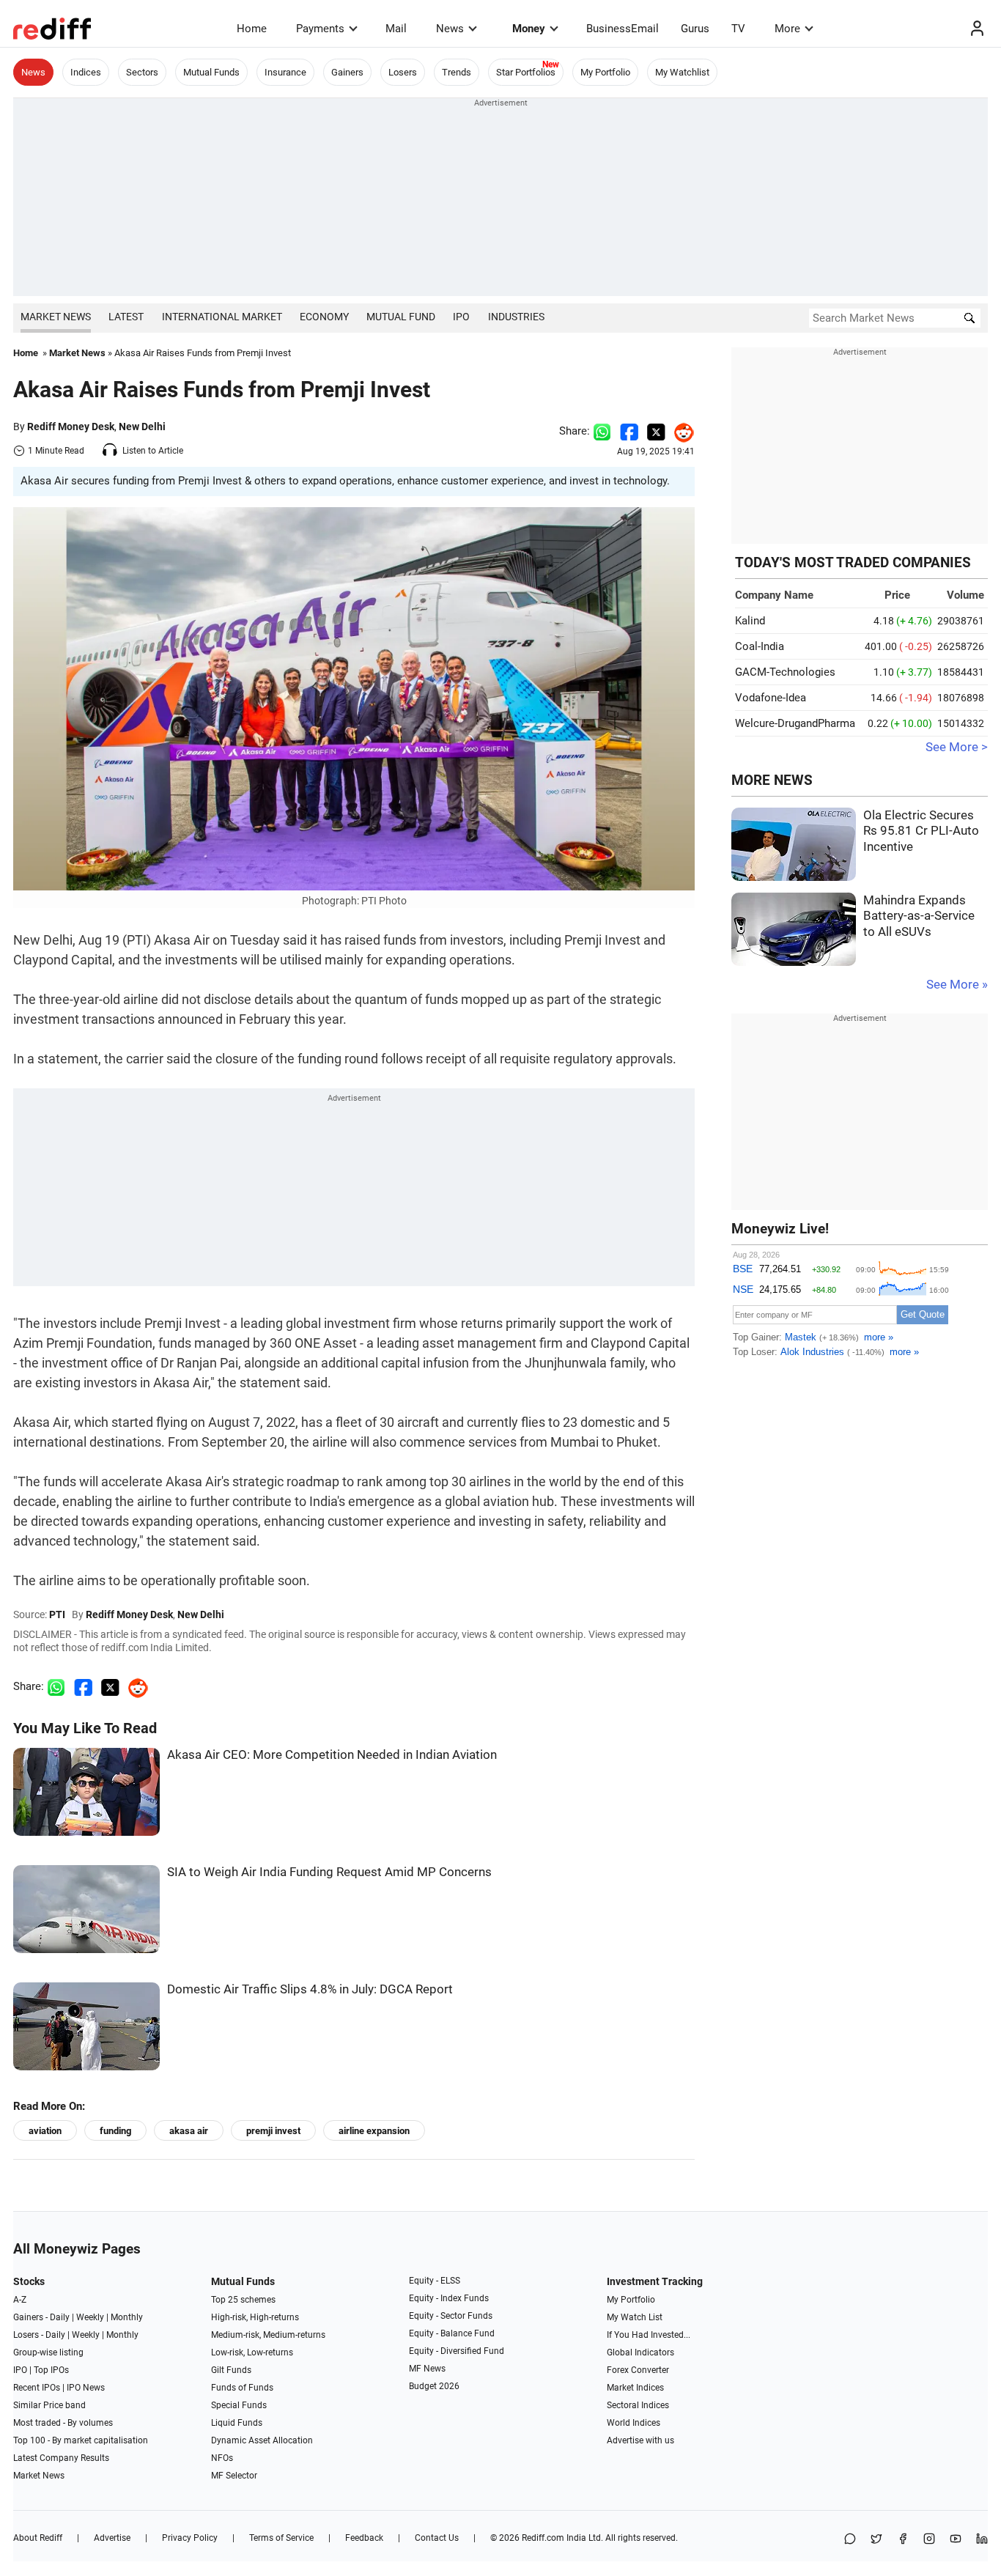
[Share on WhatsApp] (850, 2540)
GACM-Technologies (785, 672)
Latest (126, 317)
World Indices (634, 2423)
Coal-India (760, 646)
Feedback (364, 2538)
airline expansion (374, 2131)
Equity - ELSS (435, 2281)
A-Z (20, 2300)
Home (252, 29)
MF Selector (234, 2476)
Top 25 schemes (243, 2300)
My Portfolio (605, 72)
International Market (222, 317)
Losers (403, 72)
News (450, 29)
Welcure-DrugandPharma (795, 723)
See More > (957, 747)
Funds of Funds (242, 2388)
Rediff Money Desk (71, 427)
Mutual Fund (401, 317)
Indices (86, 72)
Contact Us (437, 2538)
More (787, 29)
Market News (56, 317)
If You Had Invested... (649, 2335)
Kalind (750, 621)
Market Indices (635, 2388)
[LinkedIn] (982, 2540)
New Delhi (142, 427)
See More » (957, 985)
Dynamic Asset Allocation (262, 2440)
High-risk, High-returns (255, 2317)
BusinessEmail (623, 29)
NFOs (222, 2458)
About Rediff (38, 2538)
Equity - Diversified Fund (457, 2351)
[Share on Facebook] (629, 431)
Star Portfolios (526, 72)
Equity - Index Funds (449, 2298)
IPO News (86, 2388)
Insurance (285, 72)
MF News (427, 2369)
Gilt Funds (231, 2370)
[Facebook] (903, 2540)
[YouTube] (956, 2540)
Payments (320, 29)
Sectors (142, 72)
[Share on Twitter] (656, 431)
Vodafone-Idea (771, 698)
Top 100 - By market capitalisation (81, 2440)
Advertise (112, 2538)
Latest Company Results (61, 2458)
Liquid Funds (237, 2423)
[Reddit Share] (680, 431)
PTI (57, 1614)
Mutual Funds (211, 72)
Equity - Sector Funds (451, 2316)
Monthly (127, 2317)
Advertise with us (640, 2440)
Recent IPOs (37, 2388)
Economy (324, 317)
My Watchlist (682, 72)
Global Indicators (640, 2352)
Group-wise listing (48, 2352)
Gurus (695, 29)
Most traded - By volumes (63, 2423)
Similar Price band (49, 2405)
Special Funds (239, 2405)
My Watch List (635, 2317)
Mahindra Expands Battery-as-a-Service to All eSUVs (919, 916)
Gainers (347, 72)
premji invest (273, 2131)
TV (738, 29)
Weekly (90, 2317)
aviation (45, 2131)
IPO (461, 317)
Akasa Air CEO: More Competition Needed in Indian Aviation (332, 1755)
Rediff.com (543, 2538)
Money (529, 29)
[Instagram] (929, 2540)
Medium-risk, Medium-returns (268, 2335)
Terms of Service (281, 2538)
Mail (396, 29)
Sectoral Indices (638, 2405)
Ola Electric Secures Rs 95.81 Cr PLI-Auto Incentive (921, 831)
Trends (457, 72)
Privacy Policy (190, 2538)
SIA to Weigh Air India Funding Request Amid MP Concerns (329, 1872)
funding (115, 2131)
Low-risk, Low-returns (252, 2352)
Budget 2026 (434, 2386)
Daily (60, 2317)
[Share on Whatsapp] (602, 431)
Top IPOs (51, 2370)
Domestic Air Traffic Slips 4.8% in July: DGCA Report (310, 1989)
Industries (516, 317)
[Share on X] (876, 2540)
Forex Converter (638, 2370)
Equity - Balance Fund (452, 2333)
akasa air (189, 2131)
